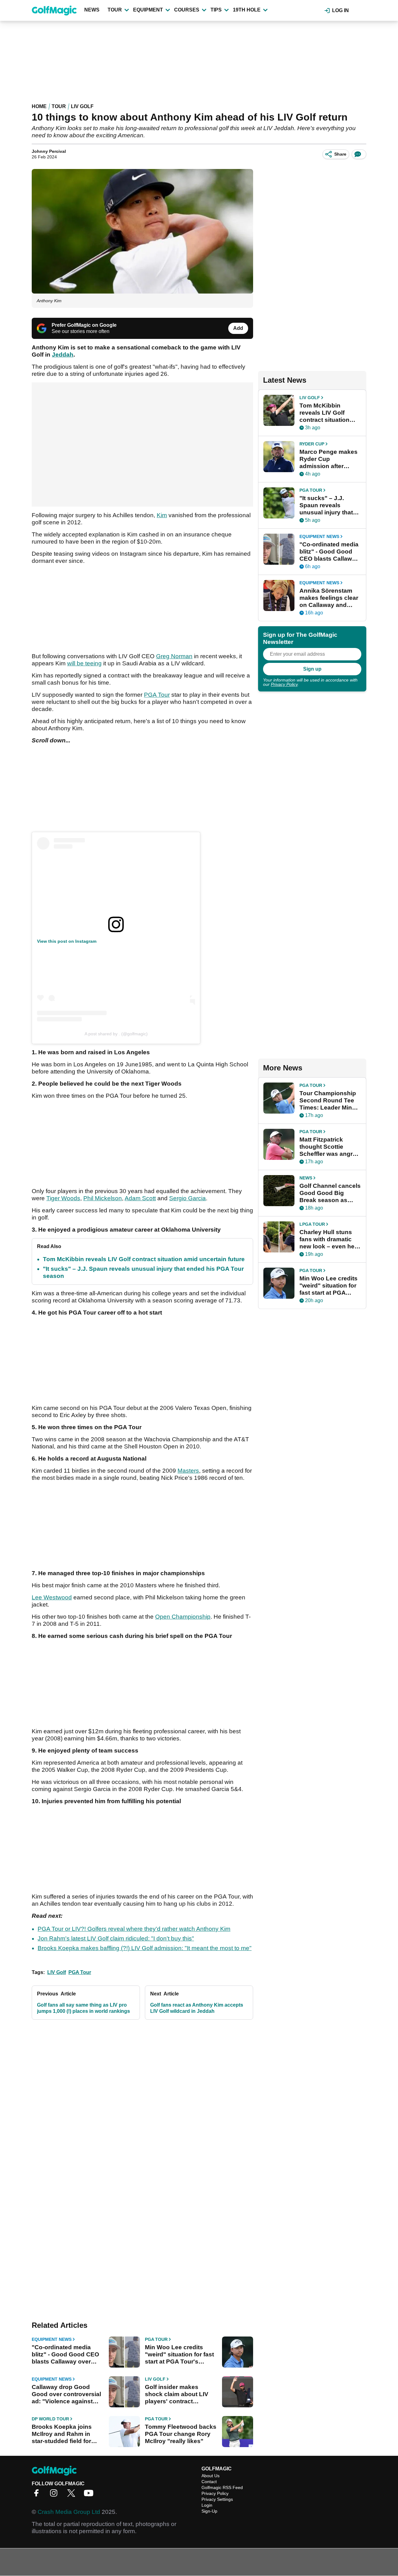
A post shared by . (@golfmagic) (116, 1034)
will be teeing (84, 663)
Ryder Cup (312, 444)
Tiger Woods (63, 1198)
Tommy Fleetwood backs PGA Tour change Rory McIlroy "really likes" (181, 2434)
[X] (73, 2495)
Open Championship (183, 1617)
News (92, 10)
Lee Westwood (52, 1597)
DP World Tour (50, 2419)
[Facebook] (38, 2495)
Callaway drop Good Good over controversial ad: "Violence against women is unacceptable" (67, 2394)
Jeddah (63, 355)
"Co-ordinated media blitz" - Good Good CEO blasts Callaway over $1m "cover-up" (65, 2355)
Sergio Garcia (187, 1198)
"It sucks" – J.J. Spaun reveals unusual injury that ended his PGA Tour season (328, 505)
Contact (209, 2482)
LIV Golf (82, 106)
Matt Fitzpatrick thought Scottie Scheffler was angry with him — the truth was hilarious (328, 1147)
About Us (211, 2476)
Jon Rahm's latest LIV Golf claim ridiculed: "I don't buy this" (116, 1938)
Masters (188, 1471)
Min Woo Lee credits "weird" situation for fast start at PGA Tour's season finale (179, 2355)
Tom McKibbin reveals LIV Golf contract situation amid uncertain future (144, 1259)
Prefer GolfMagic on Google (84, 325)
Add (238, 328)
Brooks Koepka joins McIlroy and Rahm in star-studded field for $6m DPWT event (62, 2434)
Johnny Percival (49, 151)
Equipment (148, 10)
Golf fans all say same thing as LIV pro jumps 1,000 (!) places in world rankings (83, 2008)
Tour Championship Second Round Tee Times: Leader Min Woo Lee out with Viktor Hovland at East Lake (328, 1101)
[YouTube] (90, 2495)
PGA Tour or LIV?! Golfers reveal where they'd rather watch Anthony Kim (134, 1929)
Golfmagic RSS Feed (222, 2487)
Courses (187, 10)
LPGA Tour (312, 1224)
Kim (162, 515)
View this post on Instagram (67, 941)
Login (207, 2505)
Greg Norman (174, 656)
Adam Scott (140, 1198)
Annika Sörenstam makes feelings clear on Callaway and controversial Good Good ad (329, 598)
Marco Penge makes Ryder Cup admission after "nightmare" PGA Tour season (329, 459)
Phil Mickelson (103, 1198)
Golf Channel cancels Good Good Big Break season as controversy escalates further (330, 1193)
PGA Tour (157, 695)
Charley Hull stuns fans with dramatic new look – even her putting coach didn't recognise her (328, 1239)
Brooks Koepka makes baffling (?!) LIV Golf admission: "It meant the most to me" (145, 1948)
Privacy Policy (284, 684)
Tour (115, 10)
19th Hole (247, 10)
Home (39, 106)
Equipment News (52, 2339)
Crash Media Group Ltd (69, 2512)
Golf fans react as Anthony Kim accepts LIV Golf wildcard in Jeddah (197, 2008)
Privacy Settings (217, 2499)
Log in (340, 10)
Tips (216, 10)
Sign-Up (209, 2511)
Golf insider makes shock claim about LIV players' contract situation (177, 2394)
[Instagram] (55, 2495)
